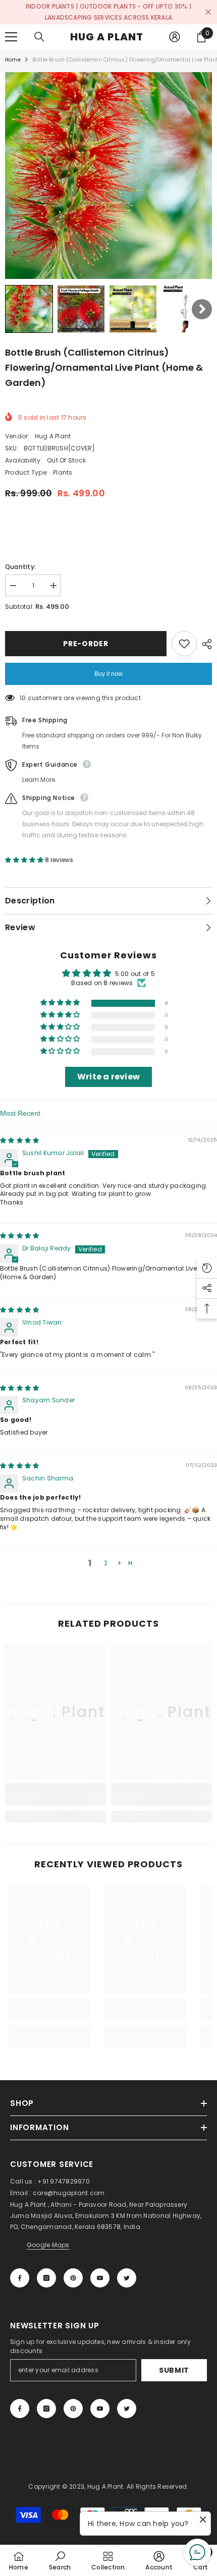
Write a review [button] (108, 1077)
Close (208, 12)
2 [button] (106, 1563)
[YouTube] (100, 2278)
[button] (29, 309)
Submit (174, 2370)
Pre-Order (86, 644)
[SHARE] (204, 644)
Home (13, 60)
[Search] (39, 37)
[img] (19, 1140)
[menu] (11, 37)
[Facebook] (20, 2278)
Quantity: (20, 567)
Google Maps (48, 2245)
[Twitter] (127, 2278)
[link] (56, 1800)
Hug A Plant (53, 436)
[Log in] (175, 37)
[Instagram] (46, 2278)
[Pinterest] (73, 2278)
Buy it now (108, 674)
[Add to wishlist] (184, 644)
